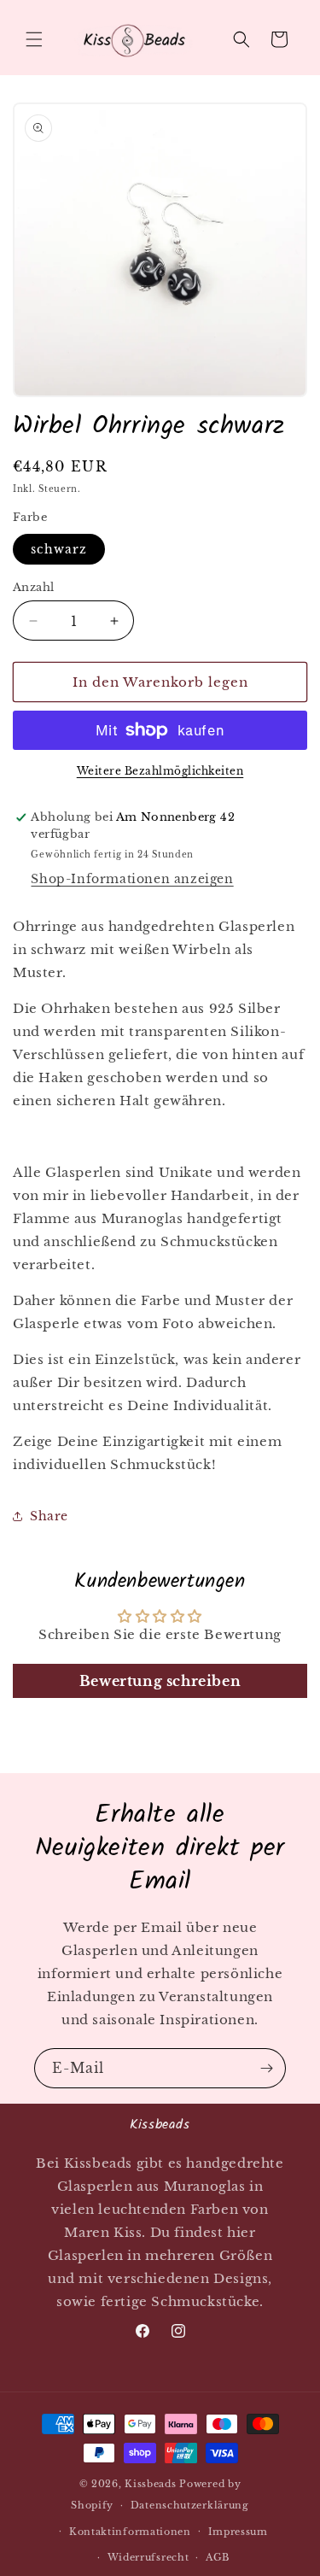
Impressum (238, 2532)
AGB (218, 2557)
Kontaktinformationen (130, 2532)
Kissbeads (150, 2484)
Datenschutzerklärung (190, 2505)
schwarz (59, 549)
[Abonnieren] (266, 2068)
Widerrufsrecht (148, 2557)
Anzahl (33, 587)
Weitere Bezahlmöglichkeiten (160, 771)
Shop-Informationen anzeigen (132, 879)
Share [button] (49, 1516)
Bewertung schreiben (160, 1681)
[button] (34, 39)
